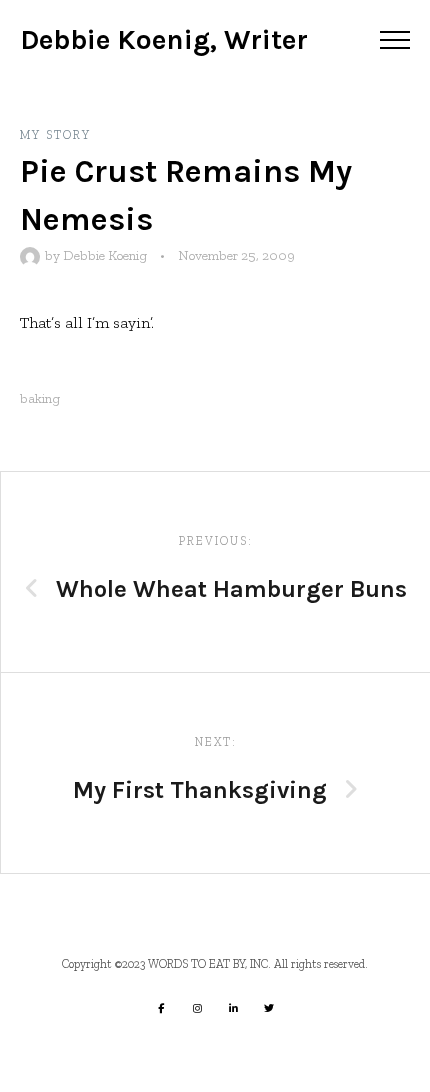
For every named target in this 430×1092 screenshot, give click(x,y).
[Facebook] (161, 1008)
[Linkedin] (233, 1008)
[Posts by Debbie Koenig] (32, 255)
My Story (55, 135)
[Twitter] (269, 1008)
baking (40, 398)
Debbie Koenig (105, 255)
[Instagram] (197, 1008)
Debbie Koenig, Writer (164, 39)
